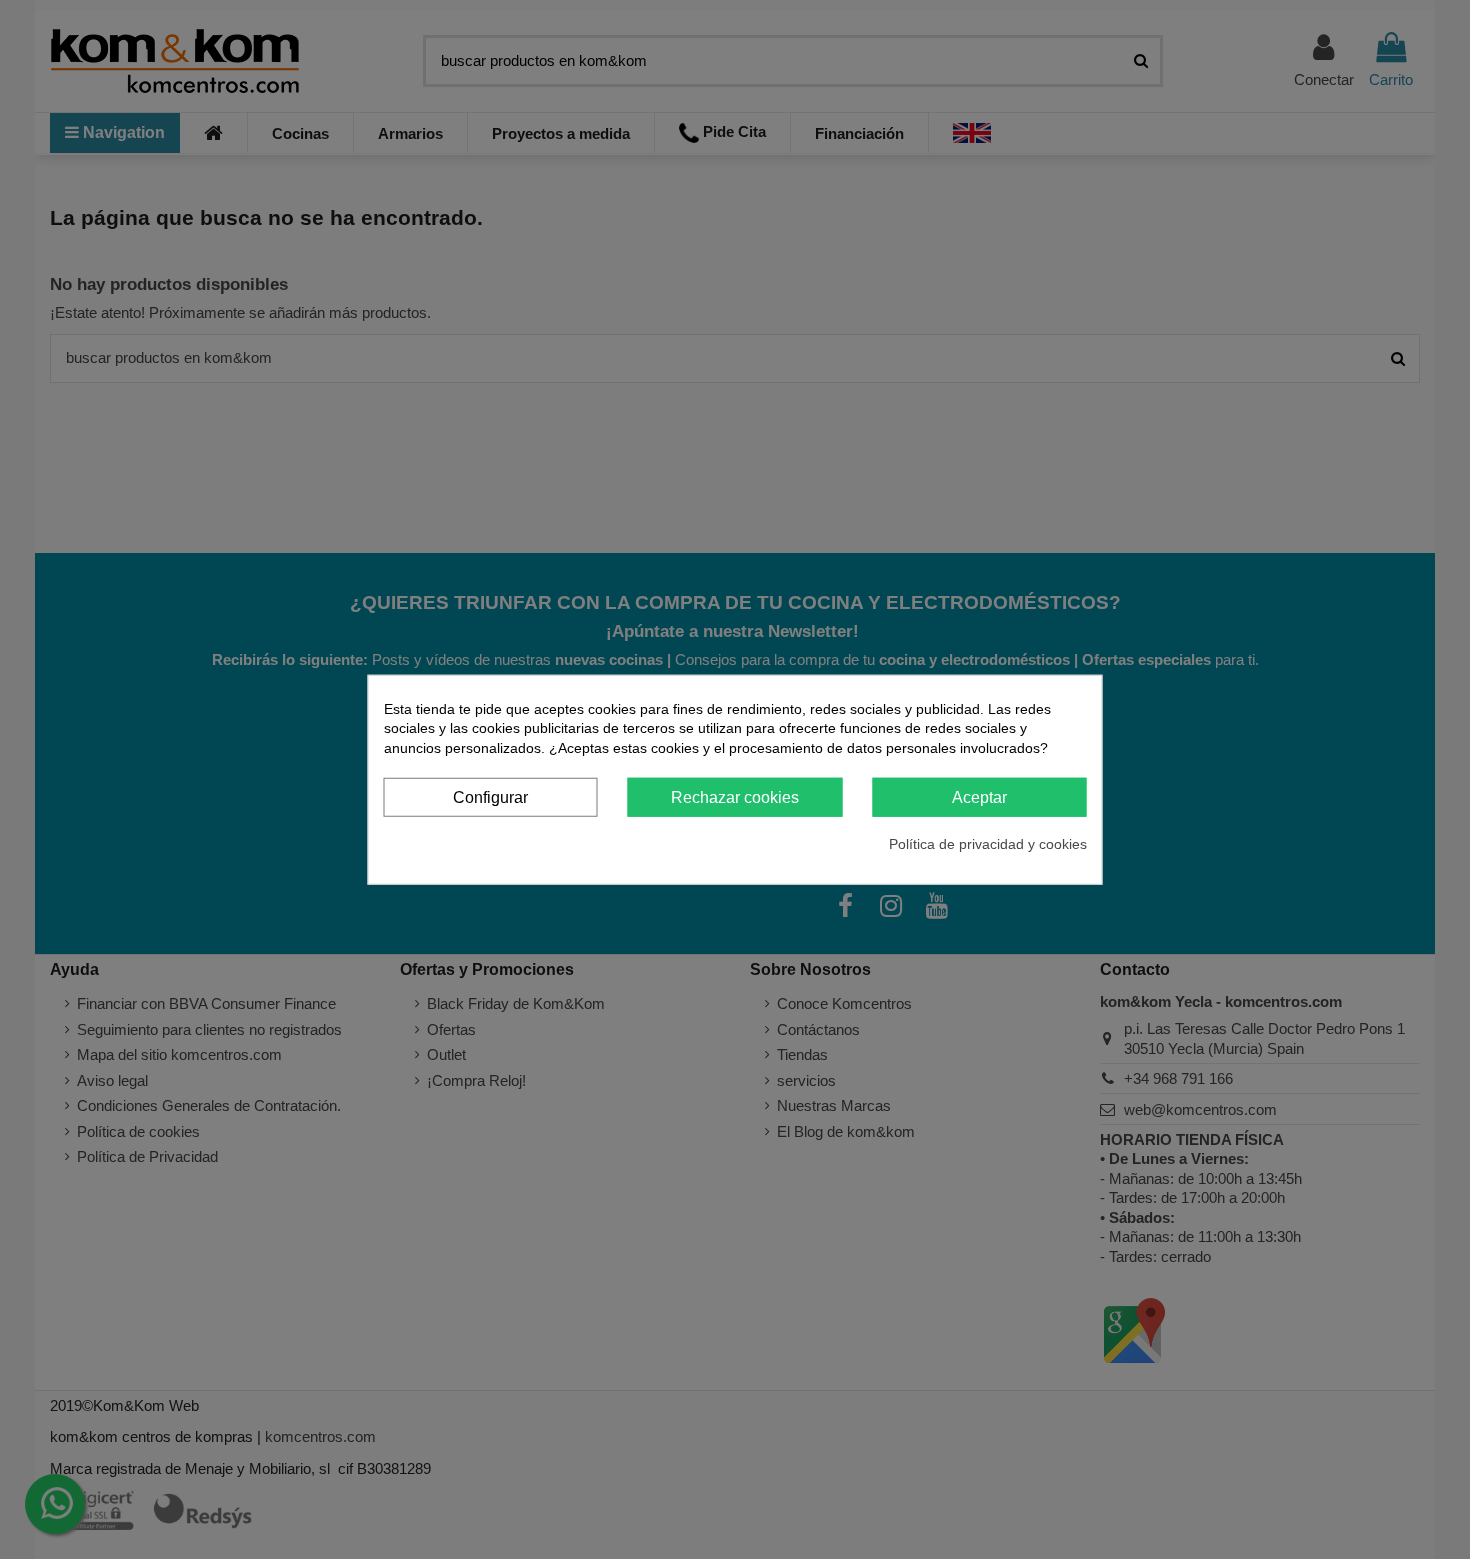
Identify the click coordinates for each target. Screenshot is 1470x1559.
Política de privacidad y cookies (988, 843)
